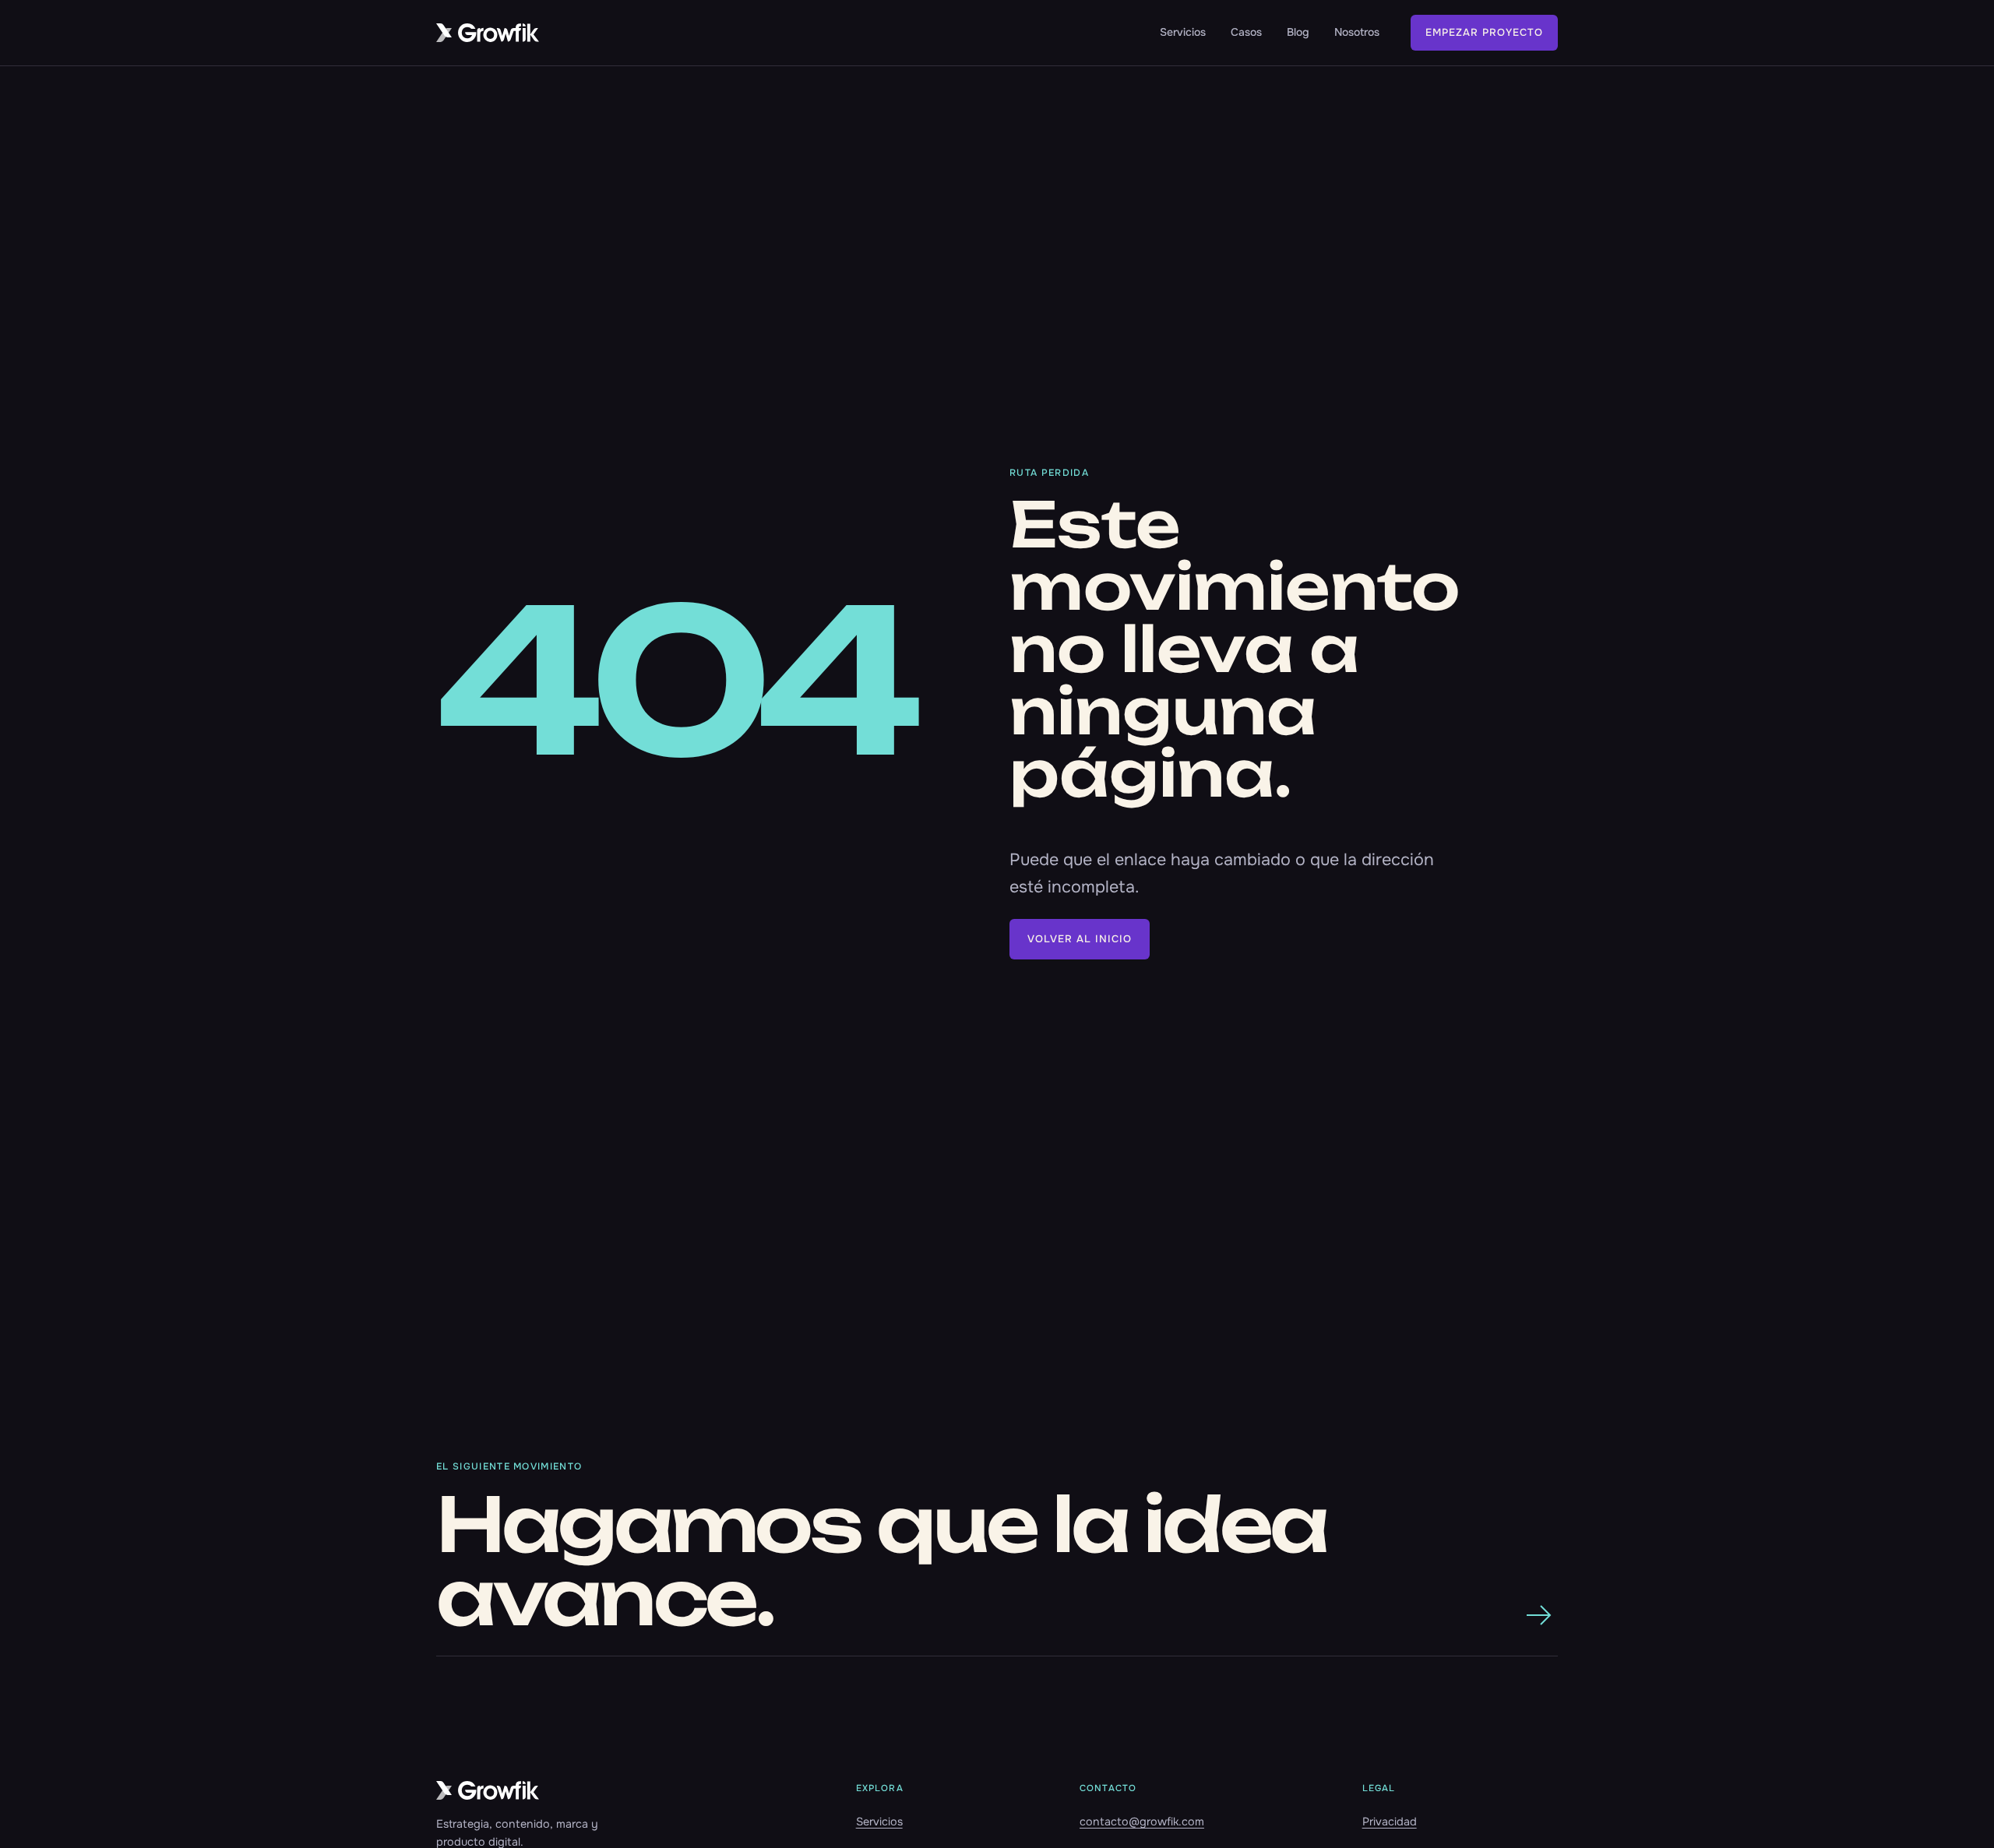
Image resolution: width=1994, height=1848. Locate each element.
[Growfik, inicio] (488, 33)
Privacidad (1390, 1822)
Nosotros (1357, 32)
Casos (1246, 32)
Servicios (1183, 32)
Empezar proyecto (1484, 32)
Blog (1298, 32)
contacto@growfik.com (1142, 1822)
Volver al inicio (1080, 939)
